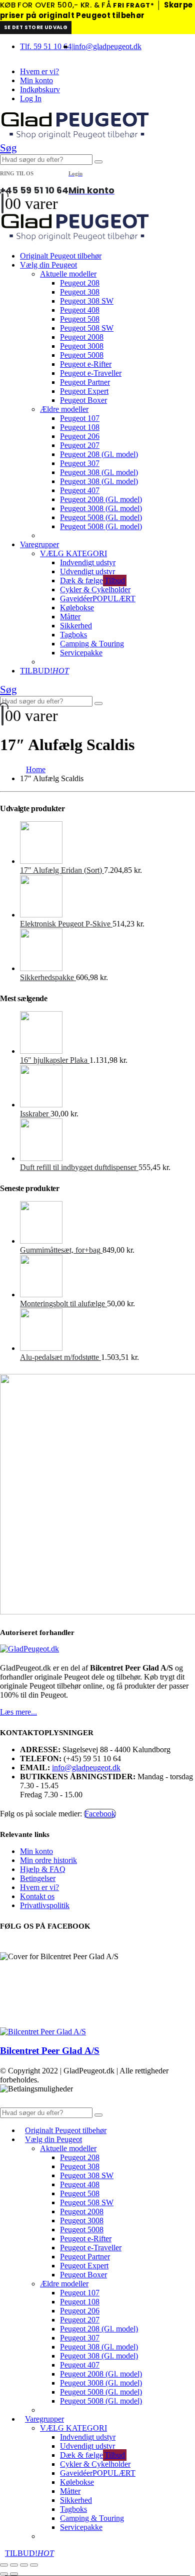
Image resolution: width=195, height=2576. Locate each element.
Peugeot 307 (80, 463)
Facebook (100, 1814)
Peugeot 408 (80, 310)
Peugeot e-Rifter (86, 364)
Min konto (36, 80)
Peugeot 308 (80, 292)
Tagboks (73, 635)
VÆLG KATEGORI (73, 553)
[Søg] (98, 162)
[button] (8, 148)
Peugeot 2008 (82, 337)
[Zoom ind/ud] (4, 2565)
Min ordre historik (48, 1860)
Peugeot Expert (84, 391)
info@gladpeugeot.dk (107, 46)
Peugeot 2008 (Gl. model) (101, 499)
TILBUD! (44, 671)
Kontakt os (37, 1896)
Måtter (70, 617)
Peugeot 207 (80, 445)
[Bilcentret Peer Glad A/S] (43, 2032)
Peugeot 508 (80, 319)
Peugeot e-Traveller (91, 373)
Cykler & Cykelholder (95, 590)
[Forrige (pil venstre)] (4, 2574)
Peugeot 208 (80, 283)
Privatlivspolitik (45, 1905)
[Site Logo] (75, 137)
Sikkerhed (76, 626)
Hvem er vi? (39, 71)
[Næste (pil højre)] (14, 2574)
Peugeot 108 (80, 427)
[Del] (24, 2565)
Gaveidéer (98, 599)
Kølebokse (77, 608)
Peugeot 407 (80, 490)
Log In (31, 98)
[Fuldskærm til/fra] (14, 2565)
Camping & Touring (92, 644)
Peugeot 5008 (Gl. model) (101, 517)
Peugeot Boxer (83, 400)
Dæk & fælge (92, 580)
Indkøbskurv (40, 89)
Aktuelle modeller (68, 274)
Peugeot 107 (80, 418)
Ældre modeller (64, 409)
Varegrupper (39, 544)
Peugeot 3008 (82, 346)
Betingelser (38, 1878)
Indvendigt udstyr (88, 562)
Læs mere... (18, 1712)
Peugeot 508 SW (87, 328)
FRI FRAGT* (133, 5)
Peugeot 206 (80, 436)
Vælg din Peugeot (48, 265)
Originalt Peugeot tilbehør (61, 256)
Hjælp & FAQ (43, 1869)
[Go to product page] (107, 844)
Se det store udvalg (36, 27)
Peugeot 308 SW (87, 301)
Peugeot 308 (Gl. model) (99, 472)
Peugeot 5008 (82, 355)
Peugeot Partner (85, 382)
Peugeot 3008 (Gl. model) (101, 508)
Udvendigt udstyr (87, 571)
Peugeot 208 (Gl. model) (99, 454)
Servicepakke (81, 653)
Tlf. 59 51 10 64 (46, 46)
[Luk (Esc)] (34, 2565)
